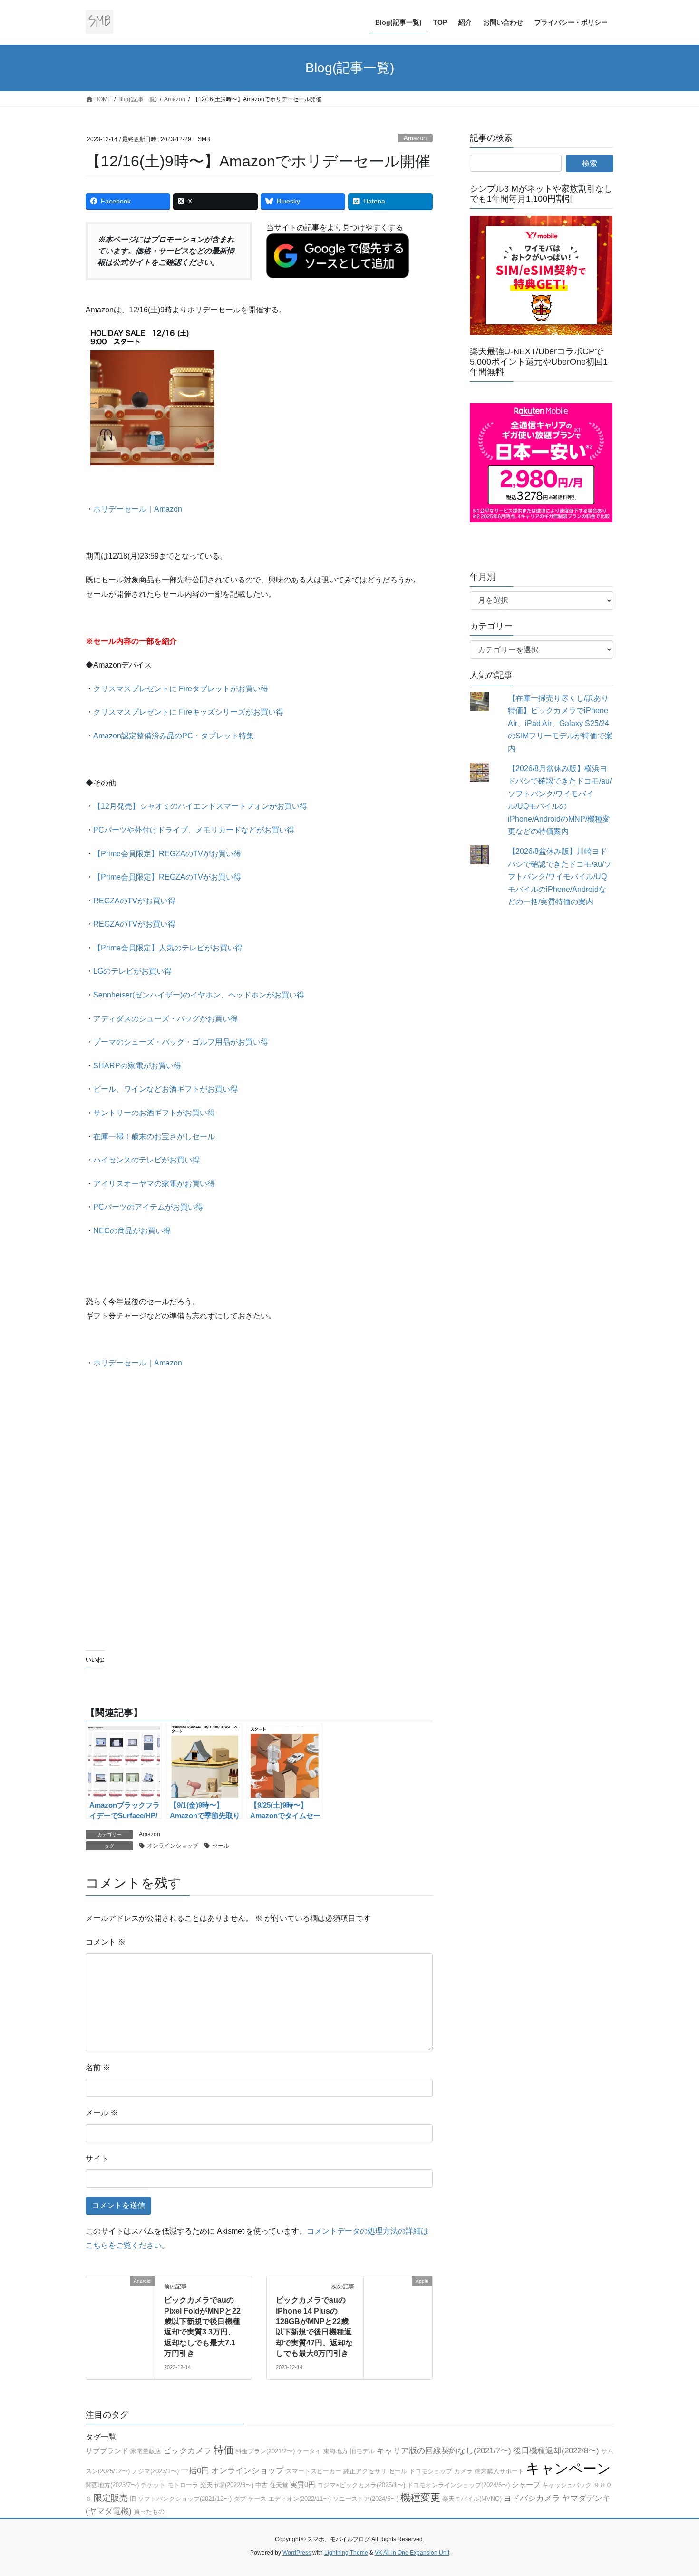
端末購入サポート (499, 2471)
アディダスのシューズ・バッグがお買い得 (165, 1019)
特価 (223, 2450)
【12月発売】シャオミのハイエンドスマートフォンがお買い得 (200, 806)
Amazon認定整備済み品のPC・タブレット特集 (174, 736)
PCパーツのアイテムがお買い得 (148, 1207)
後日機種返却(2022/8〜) (556, 2451)
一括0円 (195, 2471)
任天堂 (279, 2485)
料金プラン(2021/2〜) (265, 2451)
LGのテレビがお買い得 (132, 971)
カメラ (463, 2471)
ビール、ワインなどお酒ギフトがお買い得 (165, 1089)
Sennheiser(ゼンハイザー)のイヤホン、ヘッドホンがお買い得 (199, 995)
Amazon (415, 138)
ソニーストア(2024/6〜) (366, 2499)
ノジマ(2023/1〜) (155, 2471)
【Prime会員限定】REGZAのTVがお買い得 (167, 854)
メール (102, 2113)
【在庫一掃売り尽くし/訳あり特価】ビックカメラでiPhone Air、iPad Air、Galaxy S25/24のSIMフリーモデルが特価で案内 (560, 723)
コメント (106, 1942)
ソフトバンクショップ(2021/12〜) (185, 2499)
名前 (98, 2068)
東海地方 (336, 2451)
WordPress (297, 2553)
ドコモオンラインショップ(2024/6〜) (458, 2485)
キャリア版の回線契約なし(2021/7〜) (444, 2451)
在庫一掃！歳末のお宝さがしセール (154, 1137)
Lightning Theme (346, 2553)
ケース (257, 2499)
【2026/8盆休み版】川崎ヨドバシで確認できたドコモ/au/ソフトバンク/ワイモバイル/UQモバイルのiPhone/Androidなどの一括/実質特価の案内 (560, 876)
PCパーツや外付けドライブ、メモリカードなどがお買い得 (194, 830)
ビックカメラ (187, 2451)
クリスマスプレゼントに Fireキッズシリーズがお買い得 (188, 712)
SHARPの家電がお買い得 (137, 1066)
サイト (97, 2158)
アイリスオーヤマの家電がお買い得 (154, 1184)
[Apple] (398, 2310)
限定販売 (111, 2498)
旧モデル (362, 2451)
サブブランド (107, 2451)
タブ (240, 2499)
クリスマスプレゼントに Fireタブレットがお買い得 (181, 689)
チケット (153, 2485)
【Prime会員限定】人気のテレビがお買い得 (168, 948)
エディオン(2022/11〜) (300, 2499)
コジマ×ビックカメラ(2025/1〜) (361, 2485)
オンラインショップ (173, 1846)
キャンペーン (568, 2468)
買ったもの (149, 2512)
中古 (262, 2485)
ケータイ (309, 2451)
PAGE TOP (674, 2490)
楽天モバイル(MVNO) (472, 2499)
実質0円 (303, 2484)
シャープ (526, 2484)
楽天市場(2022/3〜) (227, 2485)
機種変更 (420, 2498)
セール (221, 1846)
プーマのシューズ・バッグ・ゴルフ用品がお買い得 (181, 1042)
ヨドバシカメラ (532, 2498)
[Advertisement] (259, 1531)
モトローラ (183, 2485)
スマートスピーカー (314, 2471)
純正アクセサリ (365, 2471)
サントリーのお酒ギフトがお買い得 (154, 1113)
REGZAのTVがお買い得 (134, 901)
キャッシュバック (567, 2485)
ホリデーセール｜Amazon (138, 509)
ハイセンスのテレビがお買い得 (146, 1160)
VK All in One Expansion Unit (412, 2553)
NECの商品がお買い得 (132, 1231)
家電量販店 (146, 2451)
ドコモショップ (431, 2471)
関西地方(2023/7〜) (112, 2485)
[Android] (120, 2310)
